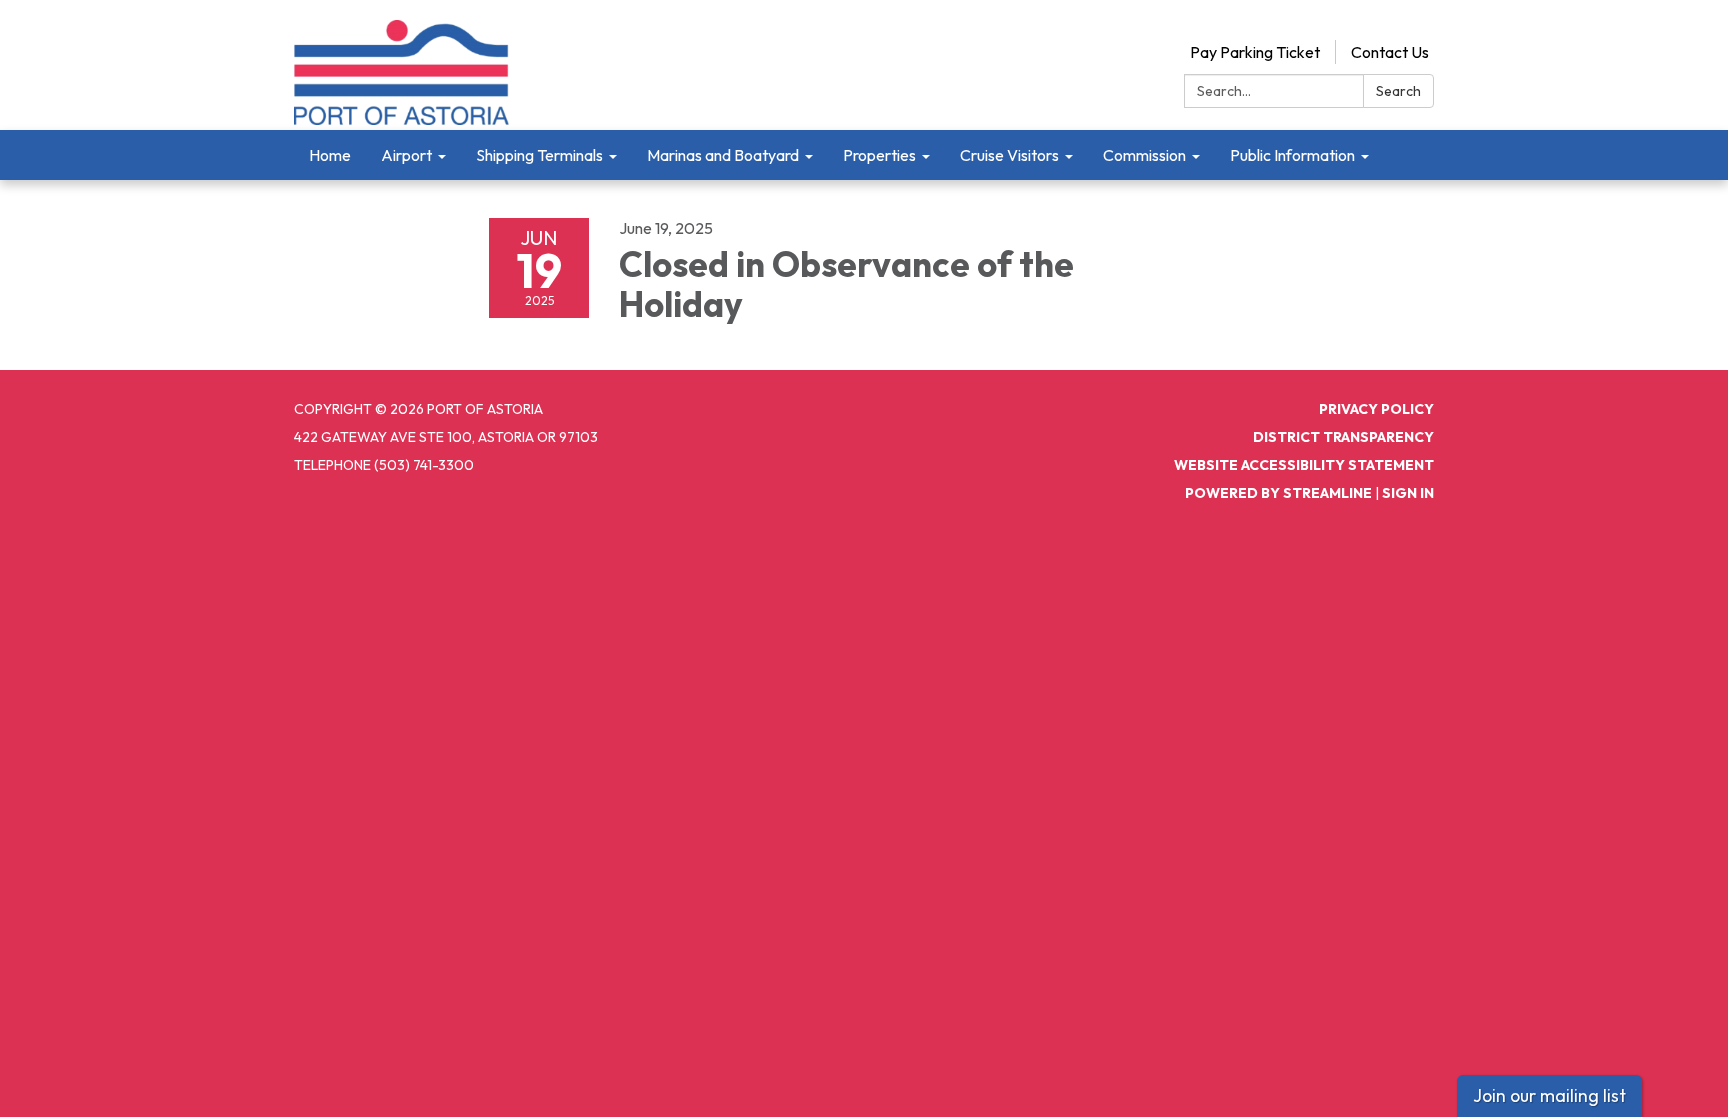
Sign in (1408, 493)
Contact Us (1390, 52)
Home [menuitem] (330, 155)
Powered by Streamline (1278, 493)
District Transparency (1343, 437)
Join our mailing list (1549, 1095)
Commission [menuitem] (1144, 155)
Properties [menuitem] (879, 155)
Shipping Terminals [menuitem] (539, 155)
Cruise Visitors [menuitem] (1009, 155)
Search (1398, 91)
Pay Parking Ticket (1255, 52)
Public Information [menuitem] (1292, 155)
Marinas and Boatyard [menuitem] (723, 155)
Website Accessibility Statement (1304, 465)
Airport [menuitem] (406, 155)
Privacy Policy (1376, 409)
